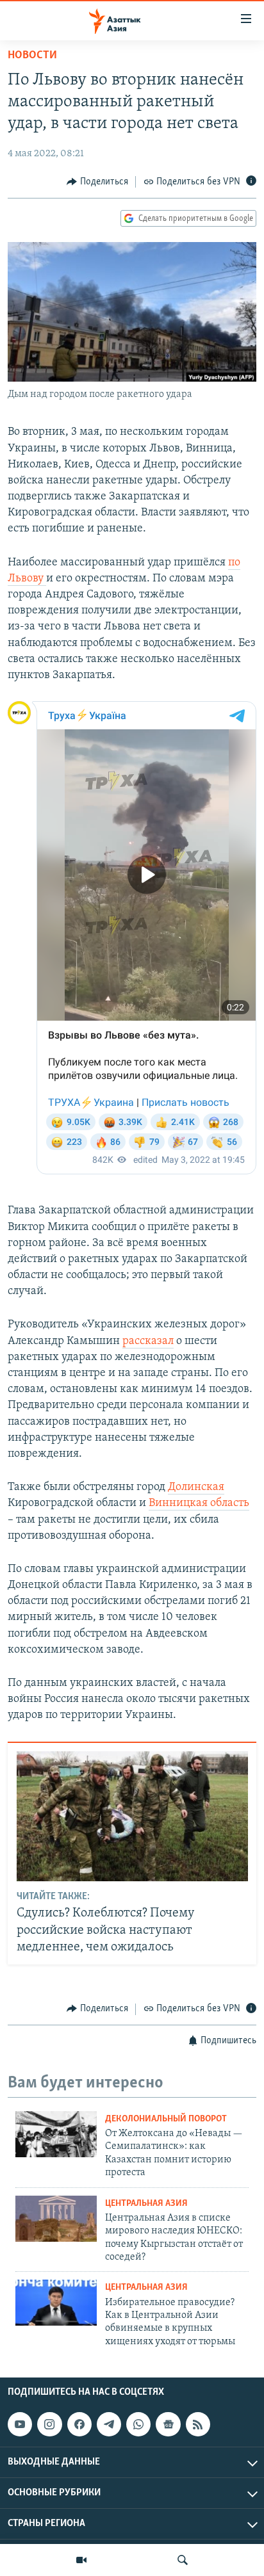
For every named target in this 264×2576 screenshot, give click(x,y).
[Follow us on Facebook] (79, 2424)
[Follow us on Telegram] (109, 2424)
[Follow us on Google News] (168, 2424)
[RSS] (198, 2424)
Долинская (196, 1487)
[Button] (97, 182)
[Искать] (183, 2560)
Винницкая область (199, 1503)
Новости (32, 56)
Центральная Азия (146, 2204)
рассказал (148, 1341)
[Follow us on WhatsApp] (138, 2424)
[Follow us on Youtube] (20, 2424)
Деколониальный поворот (166, 2119)
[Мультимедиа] (81, 2560)
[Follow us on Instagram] (49, 2424)
